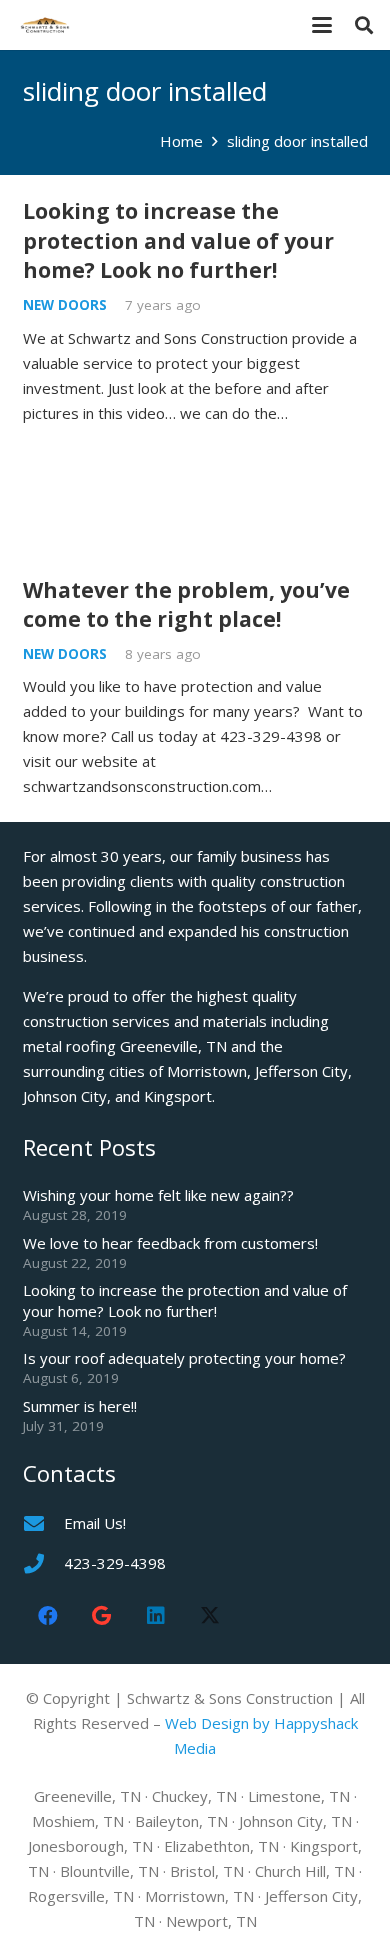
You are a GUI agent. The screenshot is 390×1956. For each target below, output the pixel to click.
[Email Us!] (43, 1524)
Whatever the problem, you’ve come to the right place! (186, 604)
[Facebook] (48, 1616)
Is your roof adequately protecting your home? (184, 1358)
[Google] (102, 1616)
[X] (210, 1616)
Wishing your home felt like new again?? (158, 1195)
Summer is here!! (80, 1406)
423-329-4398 (115, 1563)
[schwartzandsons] (45, 25)
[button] (322, 25)
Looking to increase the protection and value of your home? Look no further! (178, 240)
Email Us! (95, 1523)
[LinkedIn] (156, 1616)
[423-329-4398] (43, 1564)
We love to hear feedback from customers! (170, 1243)
